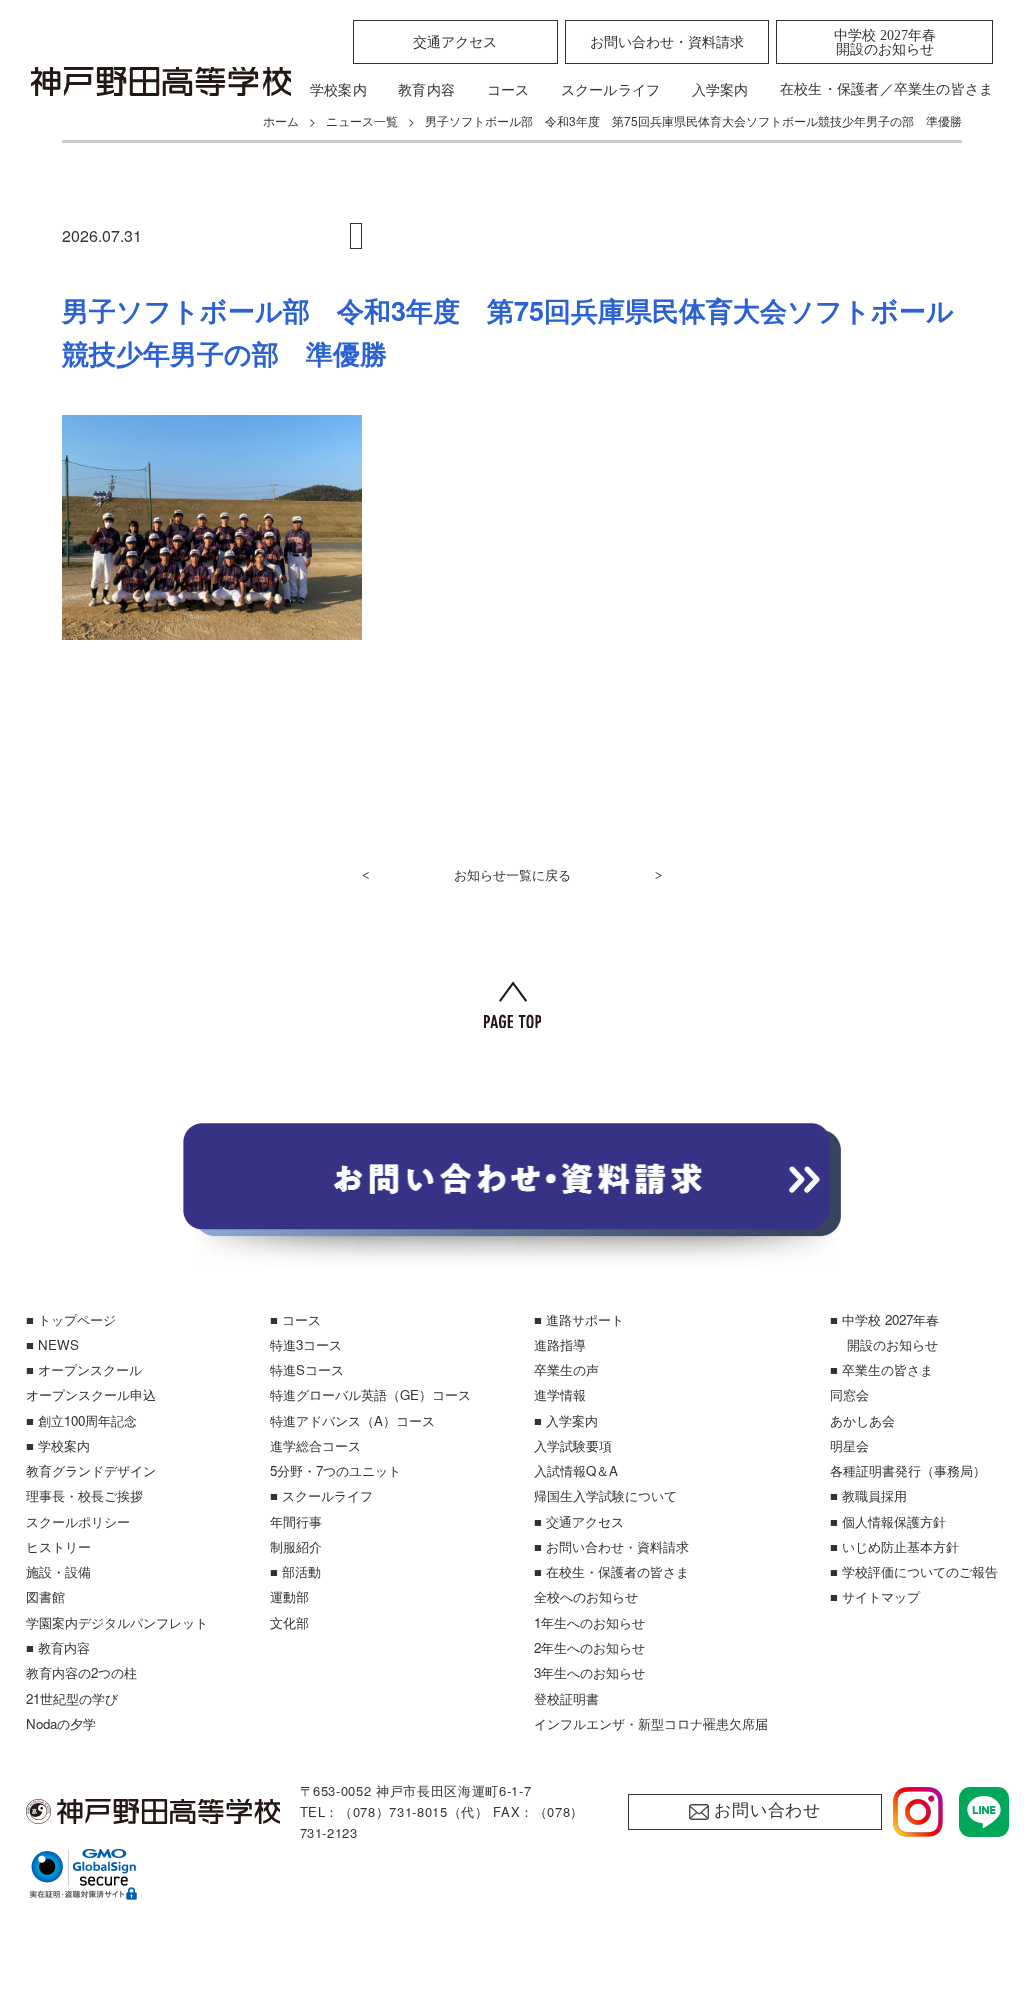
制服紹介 (296, 1546)
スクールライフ (611, 90)
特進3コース (306, 1344)
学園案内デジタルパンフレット (117, 1622)
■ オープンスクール (84, 1369)
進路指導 (560, 1344)
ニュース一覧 (362, 120)
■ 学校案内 (58, 1445)
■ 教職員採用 (868, 1495)
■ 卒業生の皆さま (881, 1369)
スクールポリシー (78, 1521)
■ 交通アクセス (579, 1521)
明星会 (849, 1445)
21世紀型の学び (72, 1698)
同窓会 (849, 1394)
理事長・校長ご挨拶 (84, 1495)
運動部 (289, 1596)
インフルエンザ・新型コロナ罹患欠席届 (651, 1723)
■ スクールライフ (321, 1495)
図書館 (45, 1596)
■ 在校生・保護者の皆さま (611, 1571)
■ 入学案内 (566, 1420)
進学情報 (560, 1394)
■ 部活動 (295, 1571)
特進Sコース (307, 1369)
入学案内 (720, 90)
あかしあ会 (862, 1420)
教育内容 (426, 90)
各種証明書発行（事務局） (908, 1470)
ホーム (281, 120)
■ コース (295, 1319)
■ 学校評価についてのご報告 (914, 1571)
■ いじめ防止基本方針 (894, 1546)
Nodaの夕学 (61, 1723)
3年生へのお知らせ (589, 1672)
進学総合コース (315, 1445)
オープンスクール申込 (91, 1394)
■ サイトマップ (875, 1596)
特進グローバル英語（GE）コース (370, 1394)
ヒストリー (58, 1546)
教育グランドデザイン (91, 1470)
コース (508, 90)
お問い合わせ (767, 1810)
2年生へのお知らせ (589, 1647)
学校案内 (338, 90)
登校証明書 (566, 1698)
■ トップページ (71, 1319)
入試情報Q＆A (576, 1470)
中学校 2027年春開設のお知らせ (885, 42)
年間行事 (296, 1521)
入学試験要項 (573, 1445)
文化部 (289, 1622)
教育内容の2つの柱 (81, 1672)
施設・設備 (58, 1571)
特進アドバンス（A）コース (352, 1420)
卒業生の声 (566, 1369)
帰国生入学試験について (605, 1495)
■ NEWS (52, 1344)
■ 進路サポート (579, 1319)
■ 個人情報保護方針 (888, 1521)
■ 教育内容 (58, 1647)
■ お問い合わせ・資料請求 (611, 1546)
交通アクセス (455, 42)
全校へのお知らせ (586, 1596)
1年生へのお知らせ (589, 1622)
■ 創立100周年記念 (81, 1420)
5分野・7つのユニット (335, 1470)
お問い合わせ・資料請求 (667, 42)
